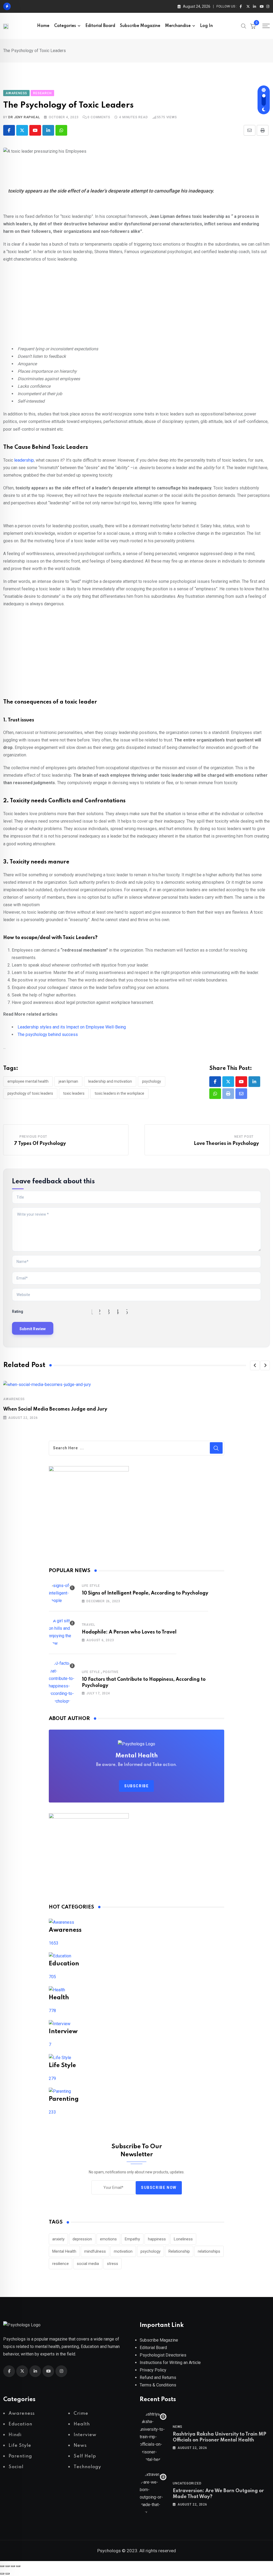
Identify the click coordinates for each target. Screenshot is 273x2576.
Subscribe (136, 1786)
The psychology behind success (48, 1034)
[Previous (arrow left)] (2, 2574)
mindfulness (95, 2251)
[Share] (13, 2566)
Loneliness (183, 2239)
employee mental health (28, 1081)
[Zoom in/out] (2, 2566)
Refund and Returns (158, 2377)
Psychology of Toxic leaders (30, 1093)
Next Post (244, 1137)
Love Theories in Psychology (226, 1144)
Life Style (91, 1586)
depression (82, 2239)
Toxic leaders (74, 1093)
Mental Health (64, 2251)
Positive (111, 1672)
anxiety (58, 2239)
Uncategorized (187, 2483)
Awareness (14, 1399)
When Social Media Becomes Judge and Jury (55, 1409)
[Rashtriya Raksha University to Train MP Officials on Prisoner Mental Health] (153, 2437)
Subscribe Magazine (140, 26)
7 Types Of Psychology (40, 1144)
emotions (108, 2239)
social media (88, 2264)
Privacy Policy (153, 2370)
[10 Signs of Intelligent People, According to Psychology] (62, 1593)
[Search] (244, 26)
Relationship (179, 2251)
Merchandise (178, 26)
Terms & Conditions (158, 2385)
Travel (89, 1625)
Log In (206, 26)
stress (113, 2264)
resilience (61, 2264)
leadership (23, 460)
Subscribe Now (159, 2188)
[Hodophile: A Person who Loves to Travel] (62, 1632)
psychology (152, 1081)
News (178, 2427)
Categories (65, 26)
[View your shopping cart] (253, 26)
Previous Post (33, 1137)
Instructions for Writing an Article (170, 2363)
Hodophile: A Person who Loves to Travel (129, 1632)
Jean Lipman (68, 1081)
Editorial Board (100, 26)
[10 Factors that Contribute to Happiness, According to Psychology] (62, 1682)
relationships (209, 2251)
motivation (123, 2251)
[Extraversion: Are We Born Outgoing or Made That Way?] (153, 2493)
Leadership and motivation (110, 1081)
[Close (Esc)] (18, 2566)
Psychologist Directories (163, 2355)
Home (43, 26)
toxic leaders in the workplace (119, 1093)
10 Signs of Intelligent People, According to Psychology (145, 1593)
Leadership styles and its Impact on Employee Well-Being (72, 1027)
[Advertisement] (136, 306)
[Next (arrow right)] (7, 2574)
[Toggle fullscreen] (7, 2566)
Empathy (132, 2239)
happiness (157, 2239)
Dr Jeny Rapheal (24, 117)
